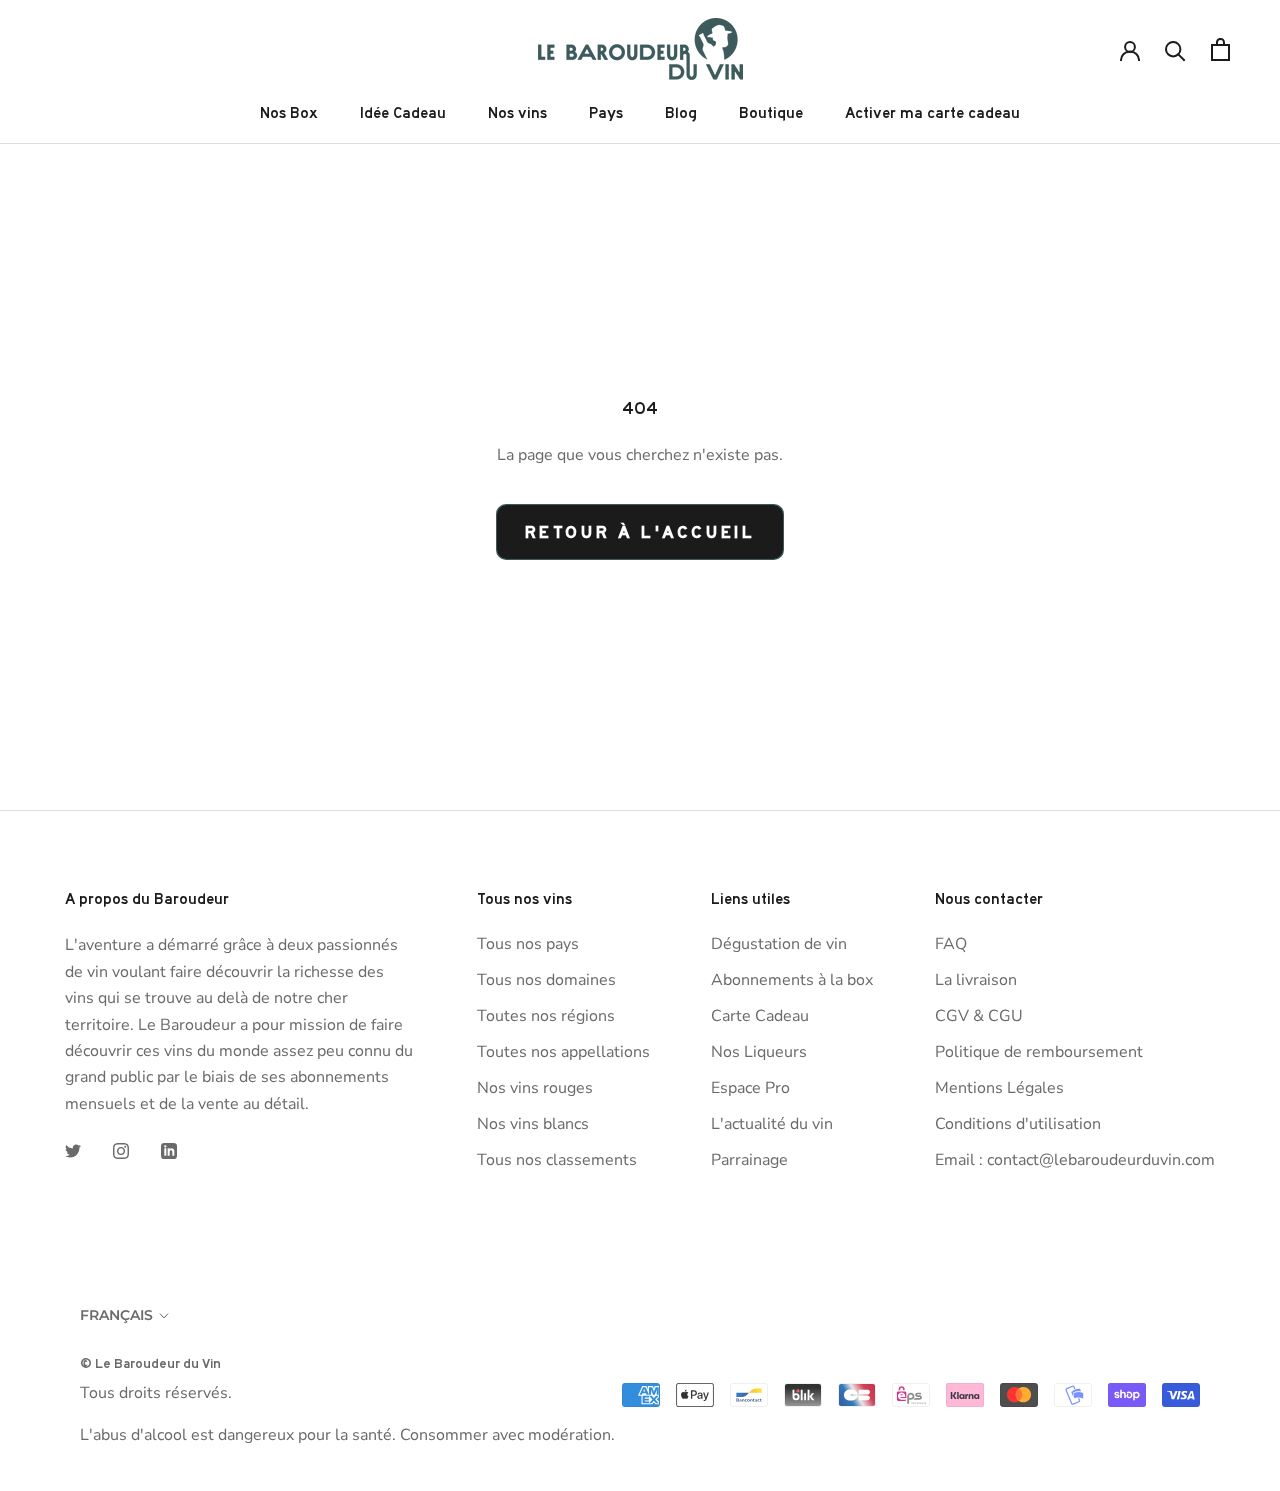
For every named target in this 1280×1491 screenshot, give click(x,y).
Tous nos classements (557, 1160)
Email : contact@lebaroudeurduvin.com (1075, 1160)
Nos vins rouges (535, 1088)
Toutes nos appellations (563, 1052)
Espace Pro (750, 1088)
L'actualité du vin (772, 1124)
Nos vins (517, 113)
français (116, 1315)
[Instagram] (121, 1150)
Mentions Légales (999, 1088)
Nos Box (289, 113)
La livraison (976, 980)
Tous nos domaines (546, 980)
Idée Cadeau (403, 113)
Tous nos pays (528, 944)
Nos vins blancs (533, 1124)
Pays (606, 113)
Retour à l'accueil (640, 532)
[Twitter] (73, 1150)
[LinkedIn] (169, 1150)
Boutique (771, 113)
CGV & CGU (979, 1016)
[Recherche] (1175, 49)
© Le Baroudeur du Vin (150, 1363)
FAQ (951, 944)
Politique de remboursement (1039, 1052)
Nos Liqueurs (759, 1052)
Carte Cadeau (760, 1016)
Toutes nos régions (546, 1016)
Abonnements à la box (792, 980)
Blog (681, 113)
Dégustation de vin (779, 944)
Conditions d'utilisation (1018, 1124)
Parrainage (749, 1160)
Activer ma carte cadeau (932, 113)
